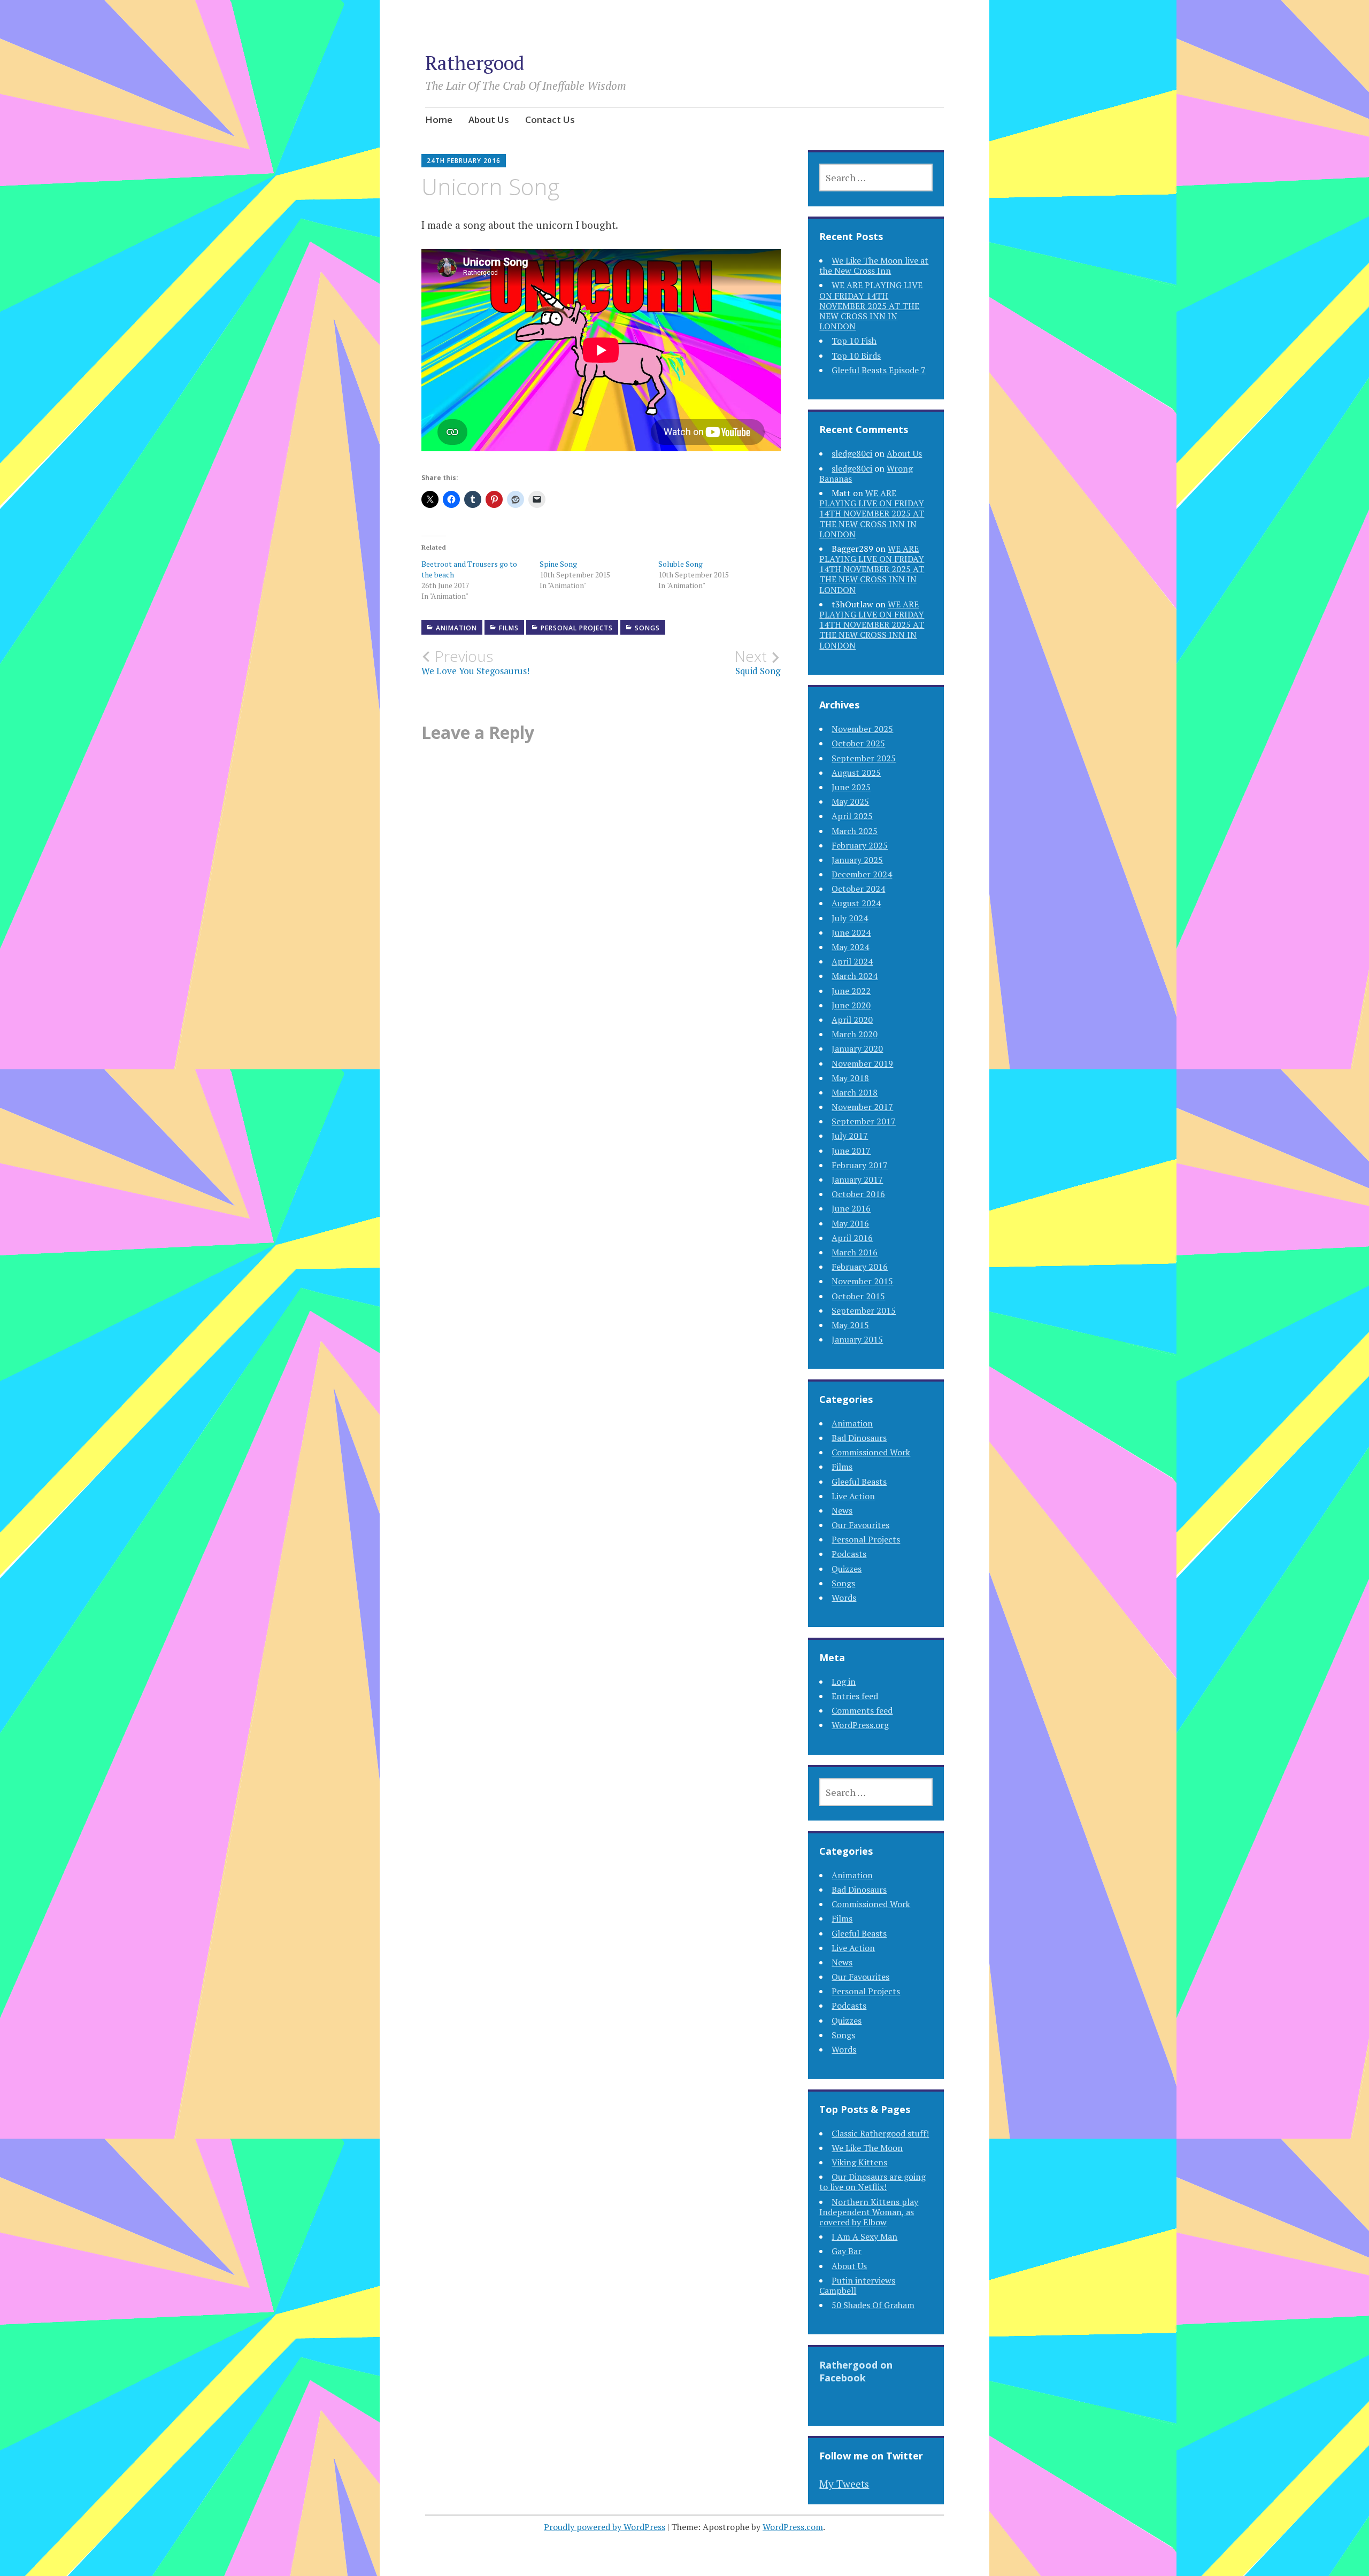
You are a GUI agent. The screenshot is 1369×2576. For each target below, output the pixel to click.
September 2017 (864, 1121)
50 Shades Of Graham (873, 2305)
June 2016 (851, 1208)
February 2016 (860, 1267)
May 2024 (850, 947)
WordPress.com (793, 2527)
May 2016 (850, 1223)
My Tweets (844, 2484)
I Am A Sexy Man (864, 2236)
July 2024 (850, 918)
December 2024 (862, 874)
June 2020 (851, 1005)
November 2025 (862, 729)
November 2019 (862, 1063)
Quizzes (847, 1569)
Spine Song (558, 564)
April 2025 (852, 816)
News (842, 1510)
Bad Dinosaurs (859, 1438)
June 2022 (851, 991)
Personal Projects (577, 628)
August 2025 (856, 773)
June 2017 (851, 1151)
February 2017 (860, 1165)
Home (439, 119)
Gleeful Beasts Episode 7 (879, 370)
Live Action (853, 1496)
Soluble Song (680, 564)
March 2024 (855, 976)
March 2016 (855, 1252)
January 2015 (857, 1339)
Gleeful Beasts (859, 1482)
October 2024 (858, 889)
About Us (489, 119)
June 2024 (851, 932)
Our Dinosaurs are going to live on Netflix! (872, 2182)
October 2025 (858, 743)
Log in (844, 1682)
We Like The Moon (867, 2148)
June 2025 (851, 787)
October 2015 (858, 1296)
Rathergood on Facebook (856, 2371)
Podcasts (849, 1554)
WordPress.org (860, 1725)
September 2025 (864, 758)
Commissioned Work (871, 1452)
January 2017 (857, 1179)
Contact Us (550, 119)
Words (844, 1598)
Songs (647, 628)
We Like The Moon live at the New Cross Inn (874, 265)
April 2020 (852, 1020)
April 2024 (852, 961)
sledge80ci (852, 453)
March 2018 (855, 1092)
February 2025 (860, 845)
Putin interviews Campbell (857, 2285)
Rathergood (475, 63)
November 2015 (862, 1281)
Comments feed (862, 1710)
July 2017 (850, 1136)
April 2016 (852, 1238)
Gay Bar (847, 2251)
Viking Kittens (859, 2162)
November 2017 (862, 1107)
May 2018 (850, 1078)
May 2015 (850, 1325)
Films (509, 628)
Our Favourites (860, 1525)
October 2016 (858, 1194)
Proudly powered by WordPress (605, 2527)
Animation (456, 628)
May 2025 (850, 801)
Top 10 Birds (856, 356)
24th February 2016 (464, 161)
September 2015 (864, 1310)
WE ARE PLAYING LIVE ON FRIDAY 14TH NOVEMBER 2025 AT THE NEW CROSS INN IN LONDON (871, 306)
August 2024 (856, 903)
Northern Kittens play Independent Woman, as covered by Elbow (869, 2212)
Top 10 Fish (854, 341)
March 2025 (855, 831)
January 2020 (857, 1048)
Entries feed (855, 1696)
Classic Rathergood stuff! (880, 2133)
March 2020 (855, 1034)
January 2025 (857, 860)
